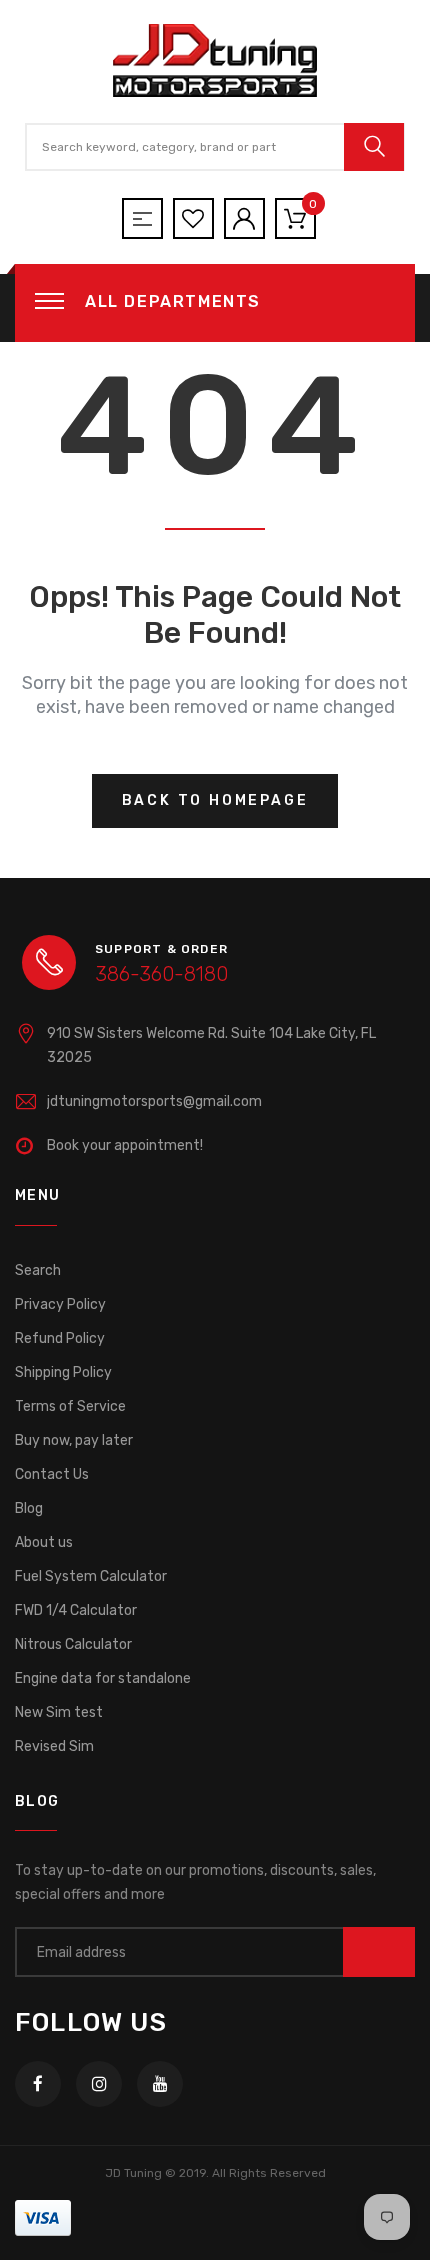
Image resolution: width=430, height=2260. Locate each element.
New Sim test (59, 1712)
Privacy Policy (60, 1304)
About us (44, 1542)
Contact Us (52, 1474)
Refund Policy (60, 1338)
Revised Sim (54, 1746)
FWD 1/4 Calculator (76, 1610)
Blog (29, 1508)
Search (38, 1270)
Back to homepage (215, 800)
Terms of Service (70, 1406)
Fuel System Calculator (91, 1576)
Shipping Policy (63, 1372)
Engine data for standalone (103, 1678)
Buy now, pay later (74, 1440)
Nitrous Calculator (73, 1644)
